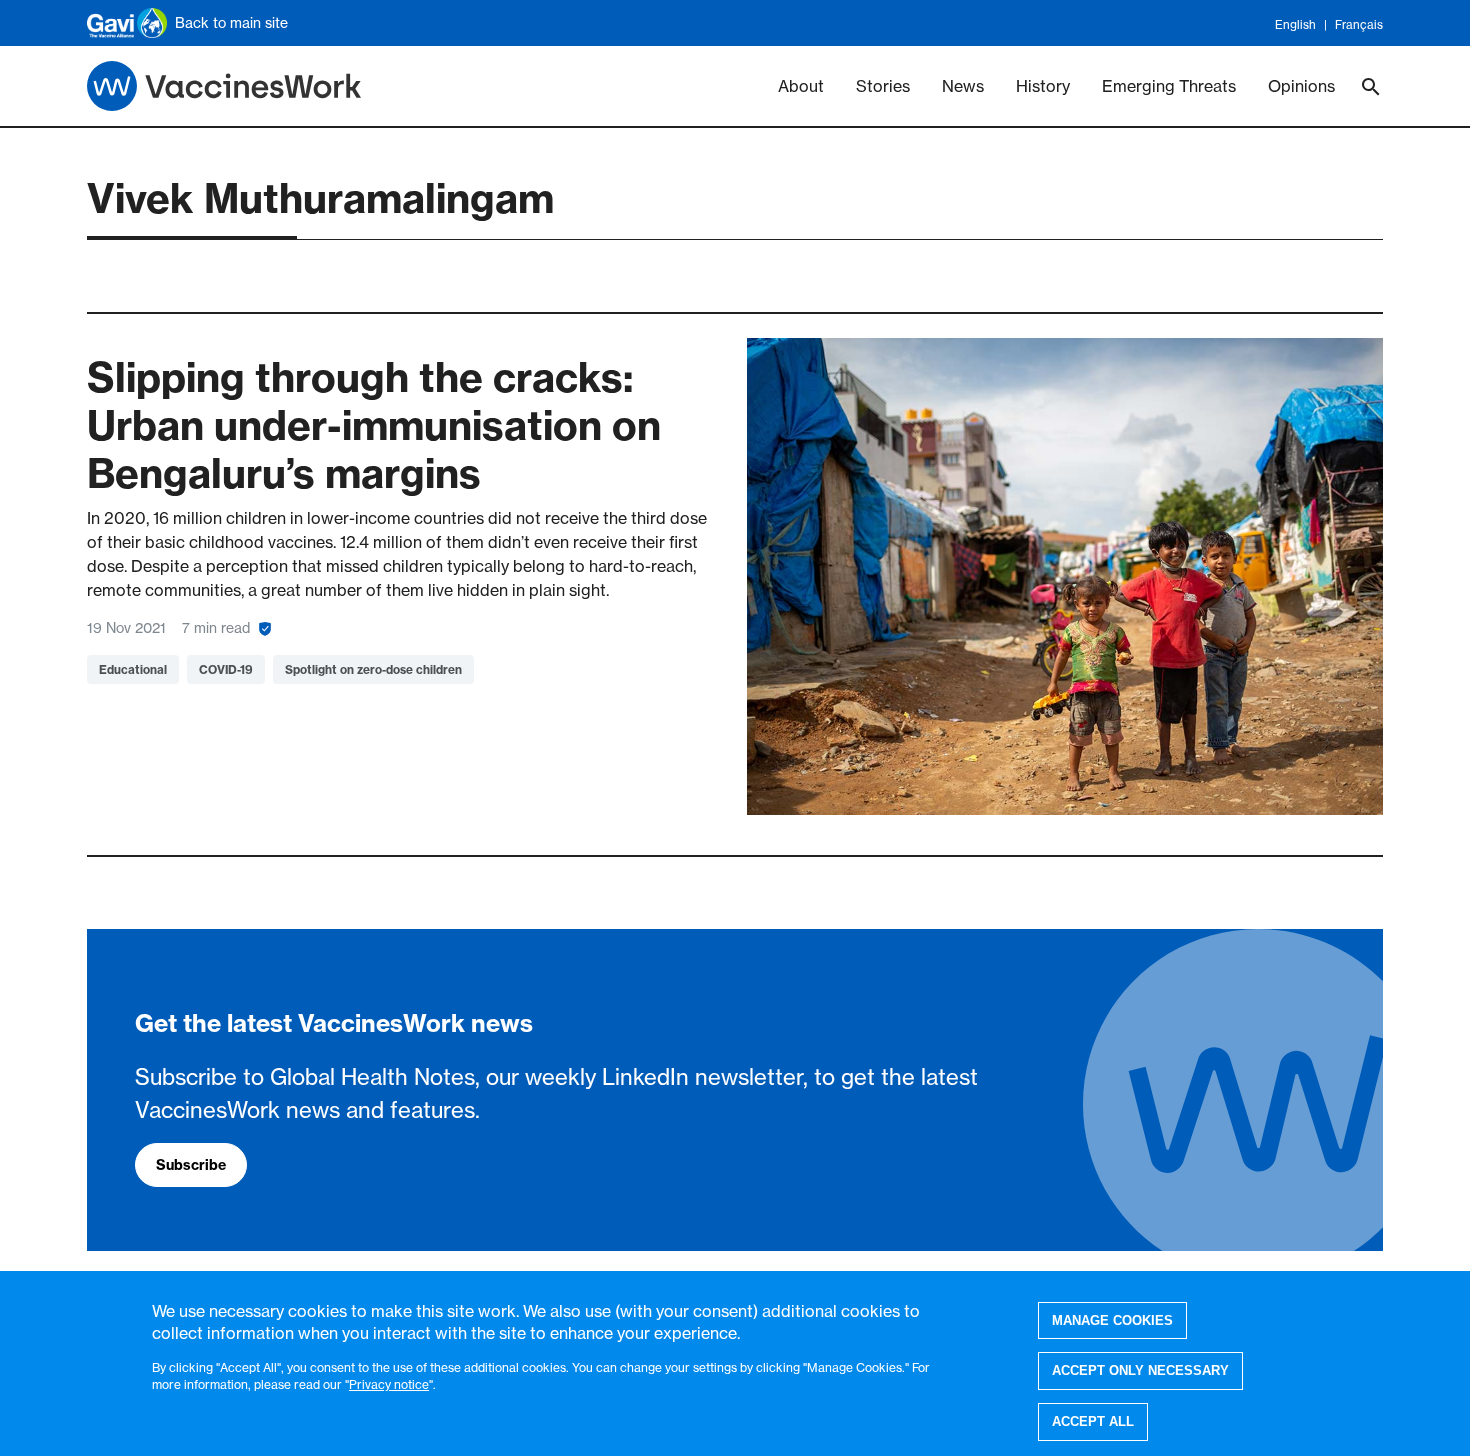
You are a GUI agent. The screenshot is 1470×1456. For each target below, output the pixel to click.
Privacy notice (389, 1383)
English (1295, 24)
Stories (883, 86)
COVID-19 (226, 669)
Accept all (1093, 1421)
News (963, 86)
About (801, 86)
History (1043, 86)
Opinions (1301, 86)
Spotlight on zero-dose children (373, 669)
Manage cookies (1112, 1320)
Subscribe (191, 1165)
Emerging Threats (1169, 86)
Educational (133, 669)
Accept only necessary (1140, 1370)
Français (1359, 24)
